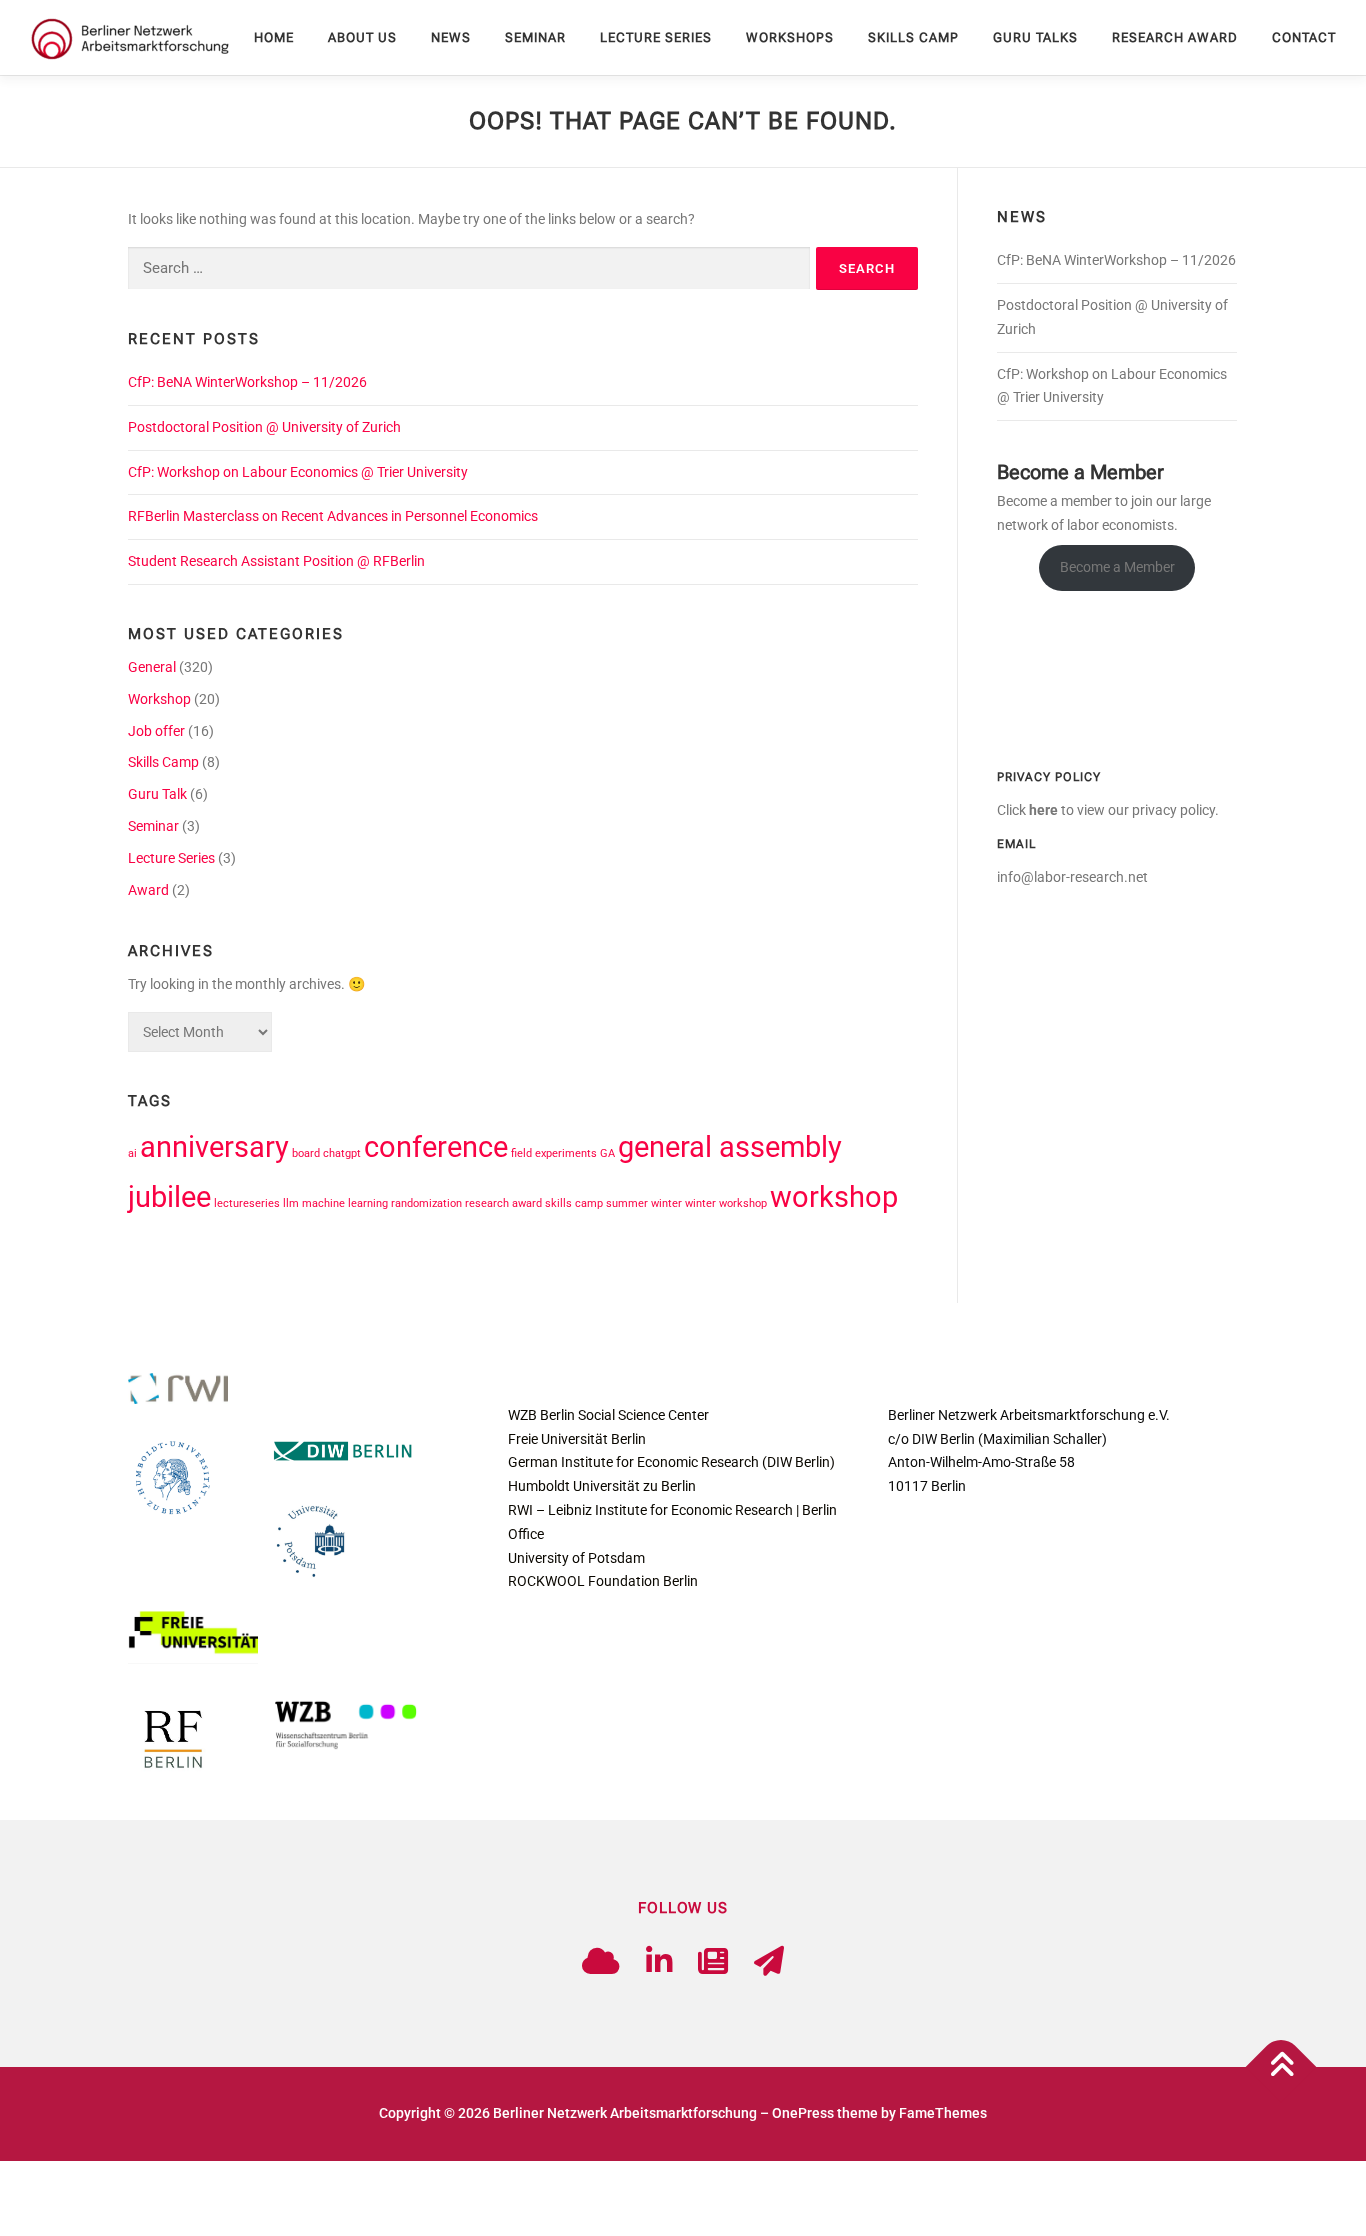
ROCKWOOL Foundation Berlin (603, 1581)
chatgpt (342, 1153)
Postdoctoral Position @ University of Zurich (264, 427)
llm (291, 1203)
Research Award (1175, 37)
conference (436, 1147)
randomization (426, 1203)
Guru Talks (1035, 37)
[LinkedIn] (659, 1961)
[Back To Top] (1281, 2067)
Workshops (790, 37)
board (306, 1153)
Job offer (156, 731)
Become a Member (1117, 567)
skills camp (574, 1203)
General (152, 667)
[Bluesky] (601, 1961)
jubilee (169, 1197)
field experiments (554, 1153)
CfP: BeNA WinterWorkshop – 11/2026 (247, 382)
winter (666, 1203)
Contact (1304, 37)
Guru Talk (157, 794)
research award (503, 1203)
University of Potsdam (576, 1558)
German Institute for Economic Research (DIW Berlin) (671, 1462)
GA (607, 1153)
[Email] (769, 1961)
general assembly (730, 1147)
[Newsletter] (713, 1961)
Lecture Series (656, 37)
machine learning (345, 1203)
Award (148, 890)
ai (132, 1153)
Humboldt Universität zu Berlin (602, 1486)
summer (627, 1203)
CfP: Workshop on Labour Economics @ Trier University (298, 472)
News (451, 37)
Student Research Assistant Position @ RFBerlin (276, 561)
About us (362, 37)
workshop (834, 1197)
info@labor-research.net (1072, 877)
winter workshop (726, 1203)
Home (274, 37)
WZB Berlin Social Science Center (608, 1415)
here (1043, 810)
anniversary (214, 1147)
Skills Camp (913, 37)
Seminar (535, 37)
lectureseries (247, 1203)
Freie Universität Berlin (577, 1439)
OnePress (803, 2113)
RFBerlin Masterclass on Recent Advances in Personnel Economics (333, 516)
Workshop (159, 699)
